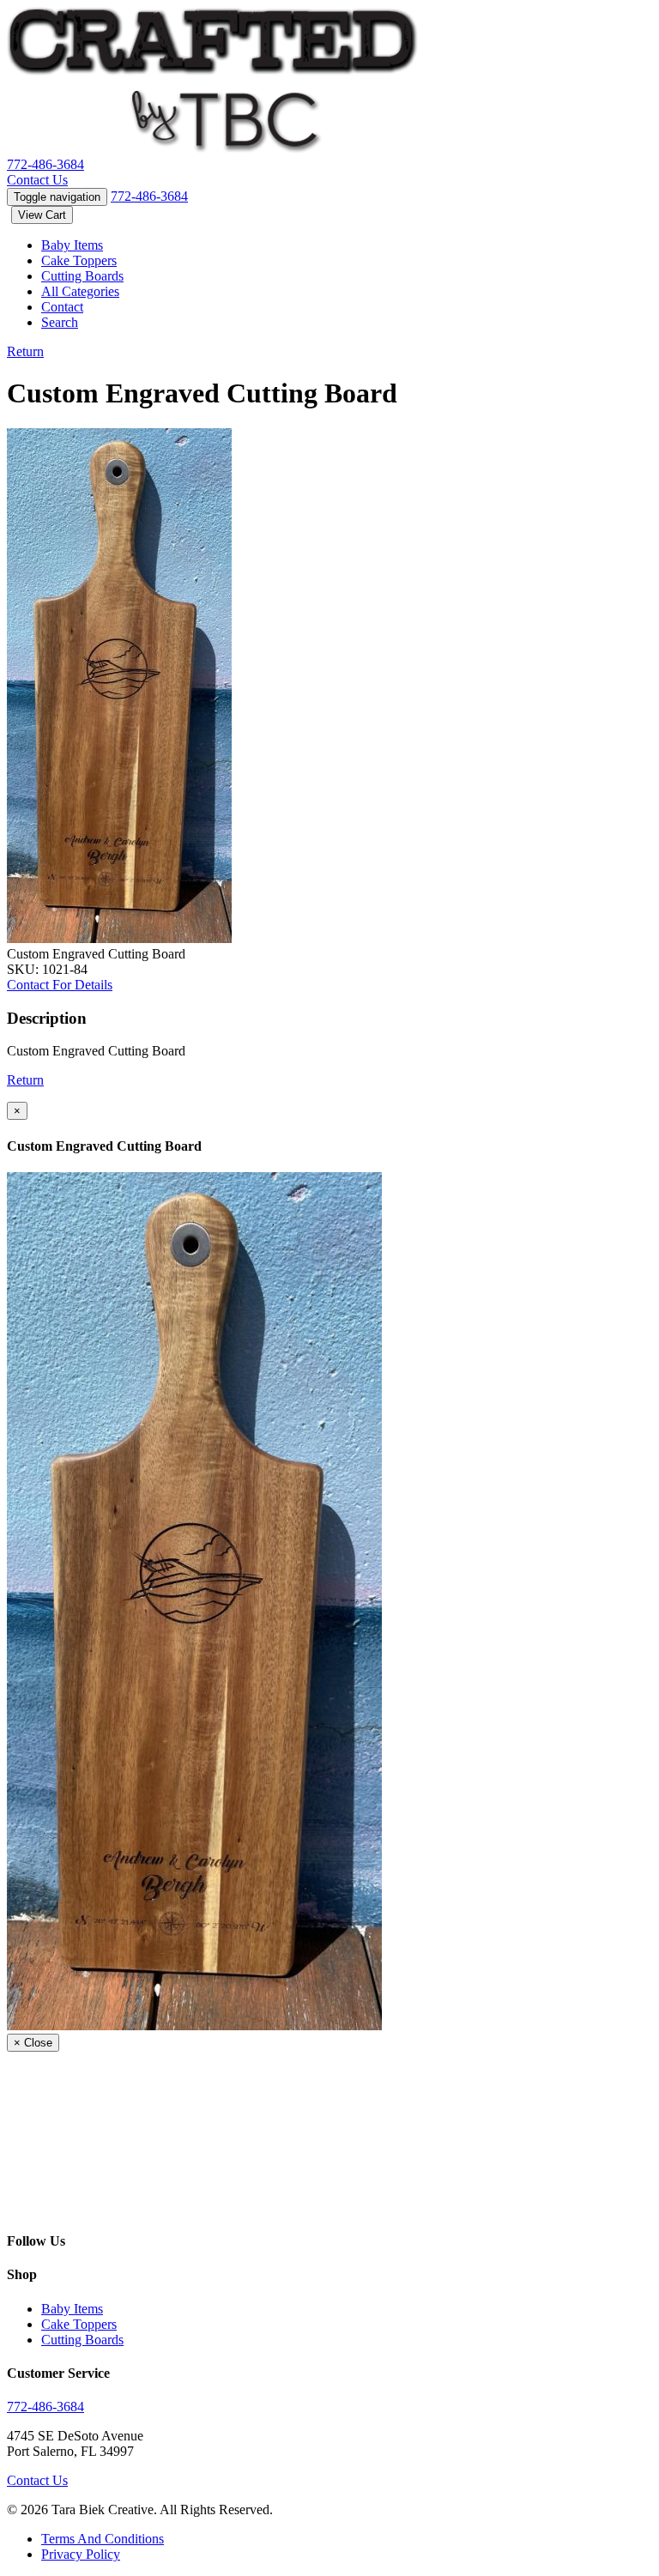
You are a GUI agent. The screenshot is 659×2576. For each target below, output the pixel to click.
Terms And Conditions (103, 2539)
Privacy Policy (81, 2554)
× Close (33, 2043)
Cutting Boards (82, 276)
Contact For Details (60, 985)
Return (25, 351)
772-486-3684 (45, 164)
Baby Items (72, 245)
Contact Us (37, 180)
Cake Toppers (79, 260)
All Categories (80, 291)
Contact (62, 307)
